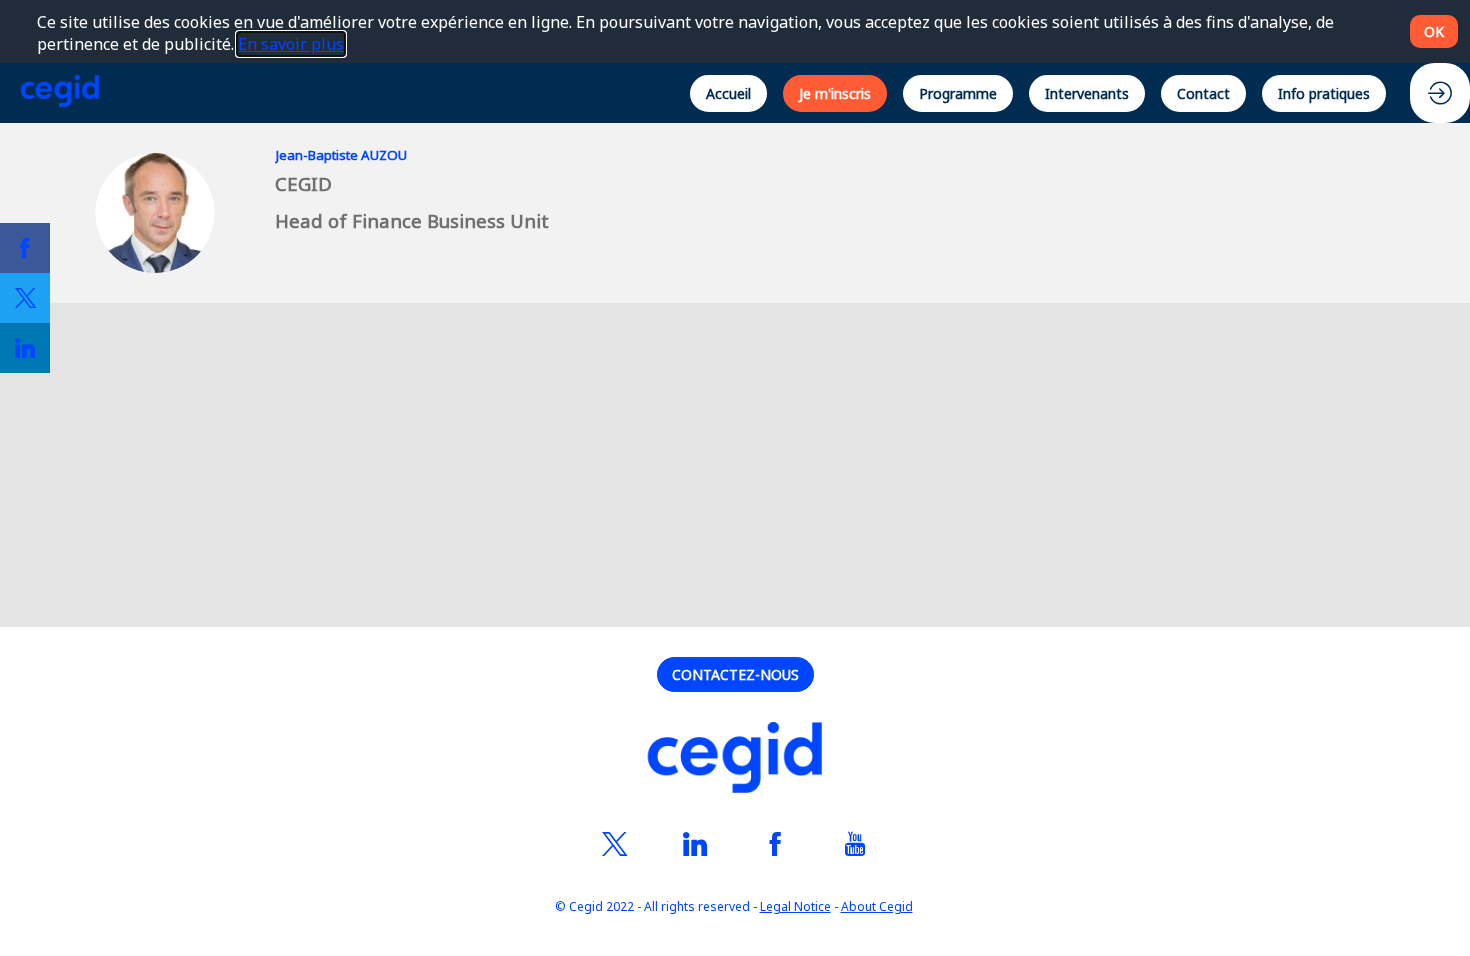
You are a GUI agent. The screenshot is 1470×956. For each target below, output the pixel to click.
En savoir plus (291, 44)
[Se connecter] (1440, 93)
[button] (728, 92)
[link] (25, 248)
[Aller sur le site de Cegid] (735, 760)
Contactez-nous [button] (735, 674)
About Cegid (877, 907)
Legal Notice (795, 907)
